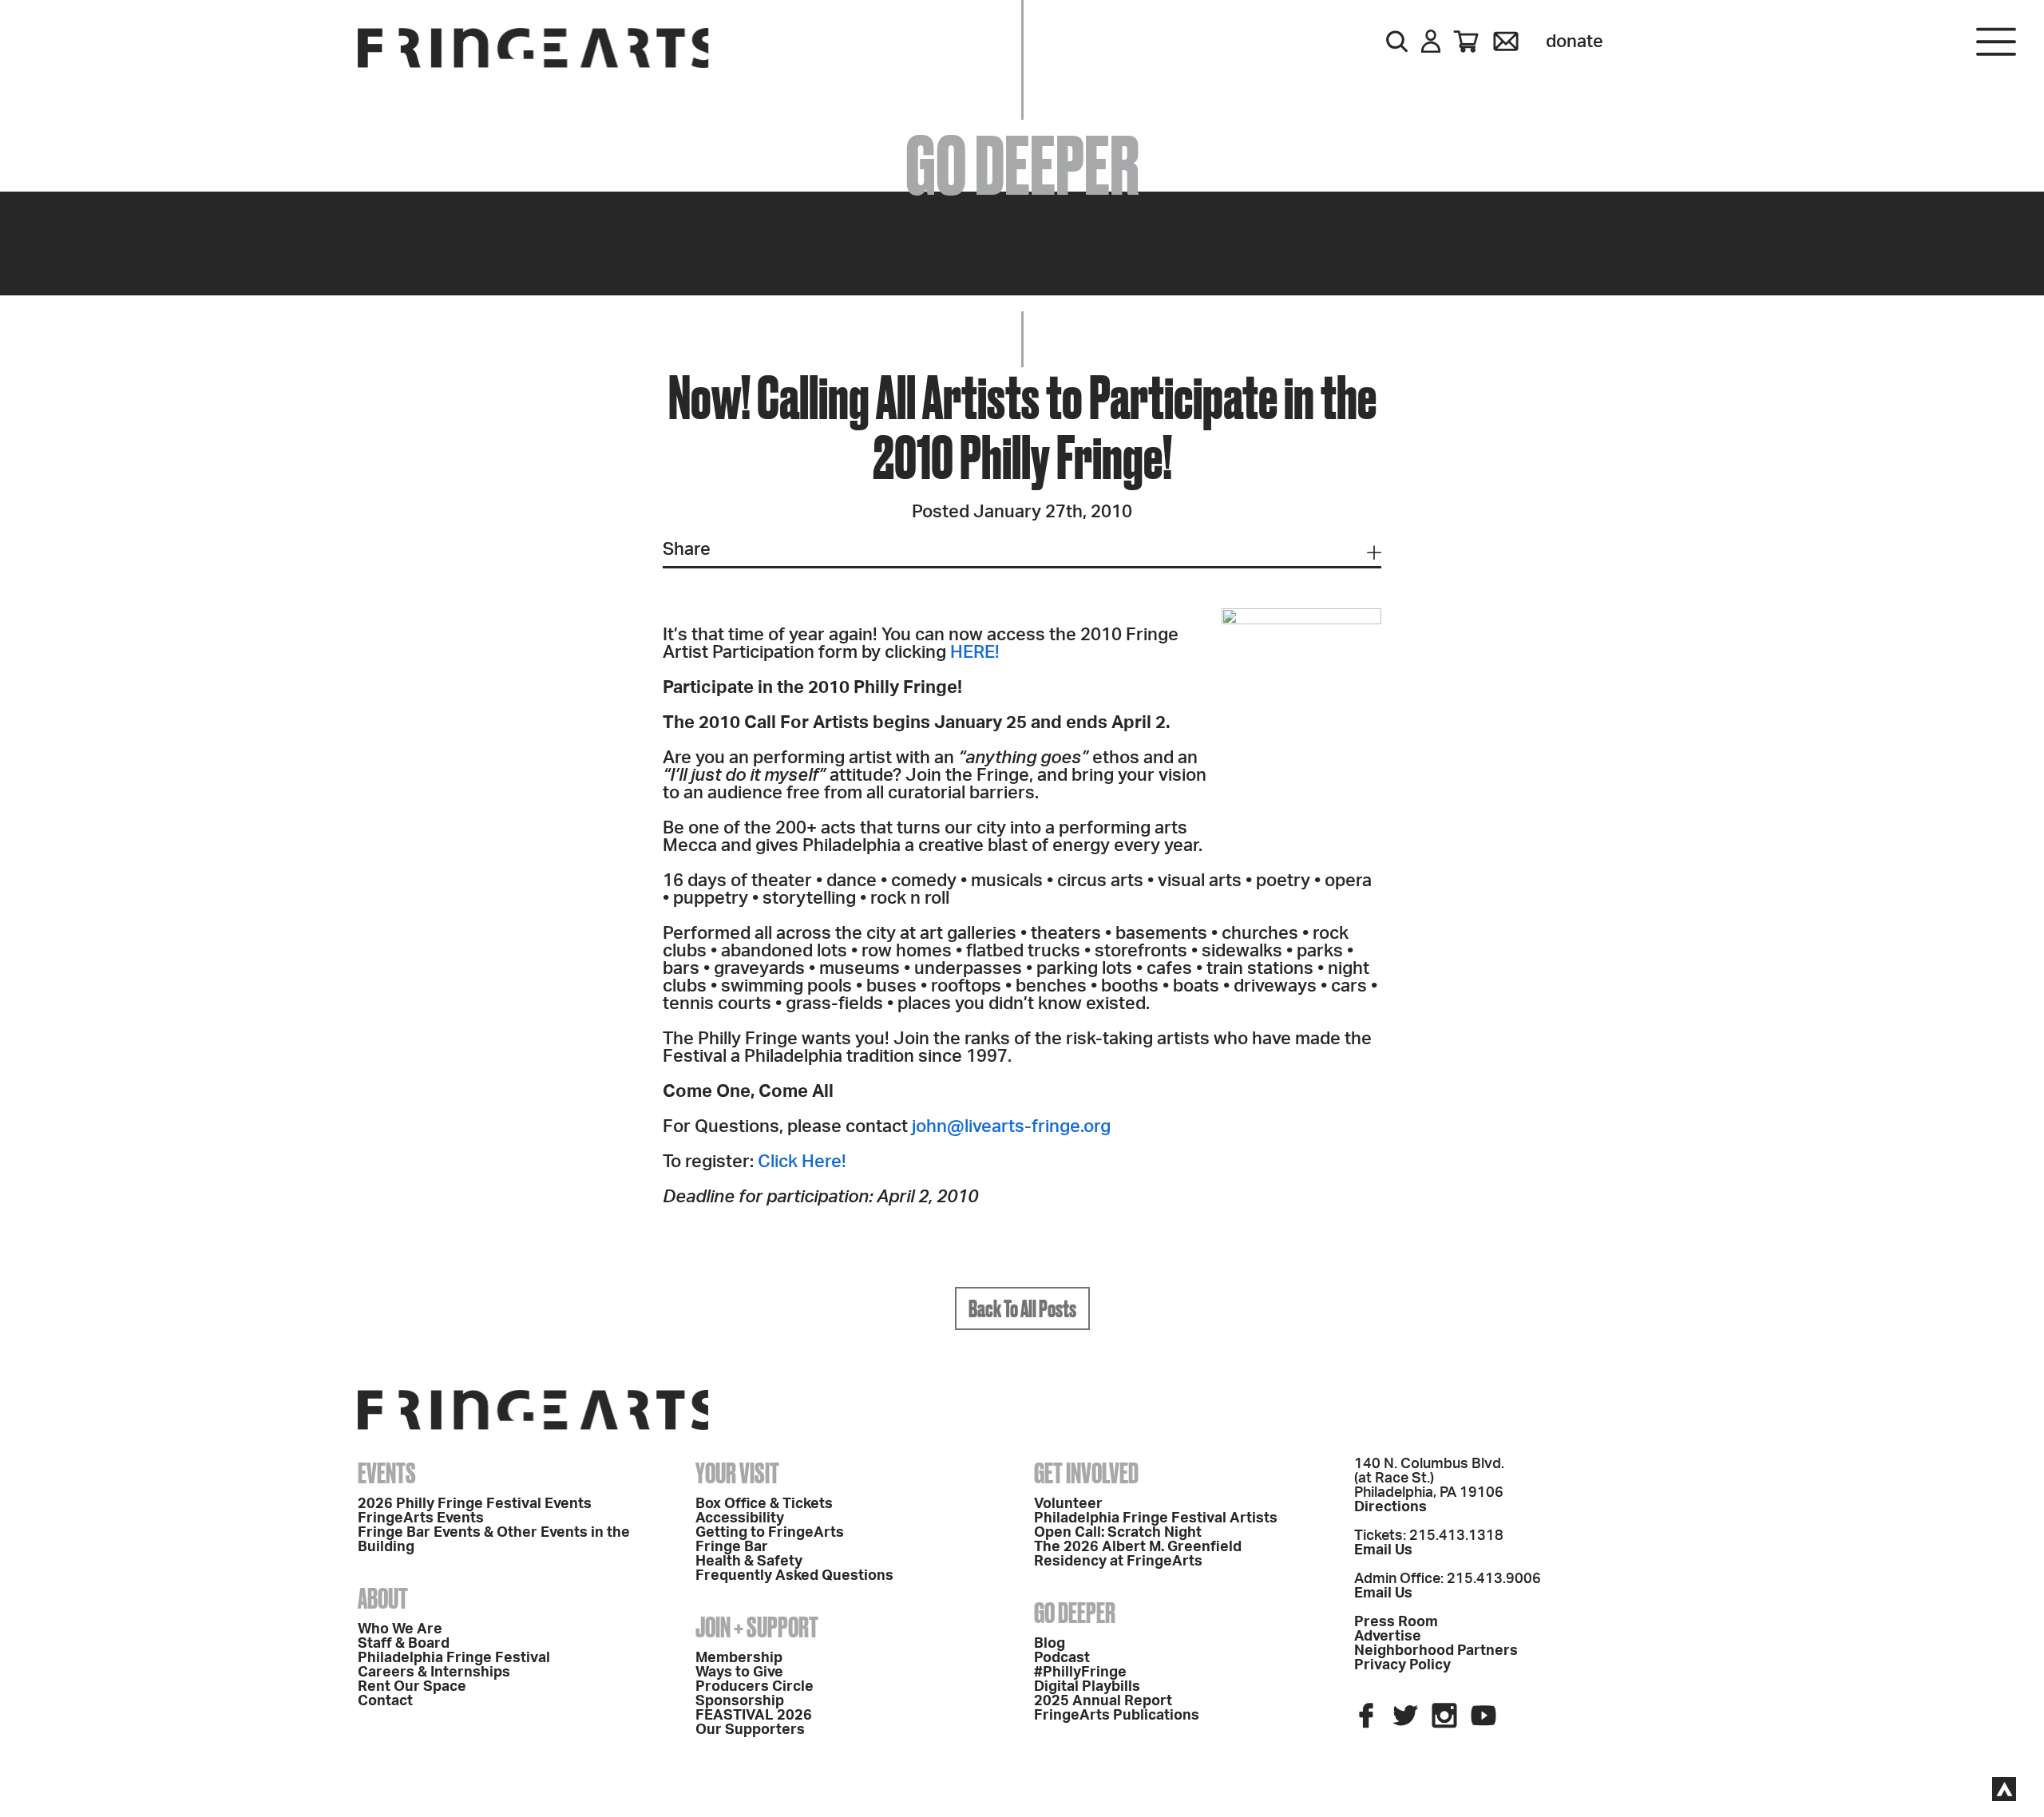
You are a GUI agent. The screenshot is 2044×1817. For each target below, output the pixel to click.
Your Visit (737, 1473)
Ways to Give (739, 1673)
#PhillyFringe (1080, 1673)
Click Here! (802, 1162)
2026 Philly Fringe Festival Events (475, 1504)
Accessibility (740, 1518)
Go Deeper (1075, 1613)
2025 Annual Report (1103, 1701)
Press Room (1396, 1622)
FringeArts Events (421, 1518)
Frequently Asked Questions (794, 1576)
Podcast (1062, 1658)
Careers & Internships (434, 1673)
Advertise (1388, 1637)
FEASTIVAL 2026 (754, 1716)
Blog (1050, 1644)
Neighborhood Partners (1436, 1651)
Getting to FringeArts (770, 1533)
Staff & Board (404, 1644)
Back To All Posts (1022, 1308)
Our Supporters (750, 1730)
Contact (385, 1701)
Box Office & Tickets (764, 1504)
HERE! (975, 652)
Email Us (1383, 1550)
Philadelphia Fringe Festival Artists (1156, 1518)
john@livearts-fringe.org (1011, 1126)
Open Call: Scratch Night (1118, 1533)
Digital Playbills (1087, 1687)
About (383, 1598)
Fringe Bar (732, 1547)
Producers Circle (755, 1687)
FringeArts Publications (1117, 1716)
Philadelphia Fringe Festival (454, 1658)
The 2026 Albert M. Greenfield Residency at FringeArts (1138, 1554)
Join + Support (757, 1627)
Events (387, 1473)
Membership (739, 1658)
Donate (1575, 42)
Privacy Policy (1402, 1665)
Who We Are (400, 1629)
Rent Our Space (412, 1687)
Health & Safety (749, 1562)
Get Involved (1086, 1473)
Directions (1390, 1507)
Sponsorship (740, 1701)
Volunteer (1068, 1504)
